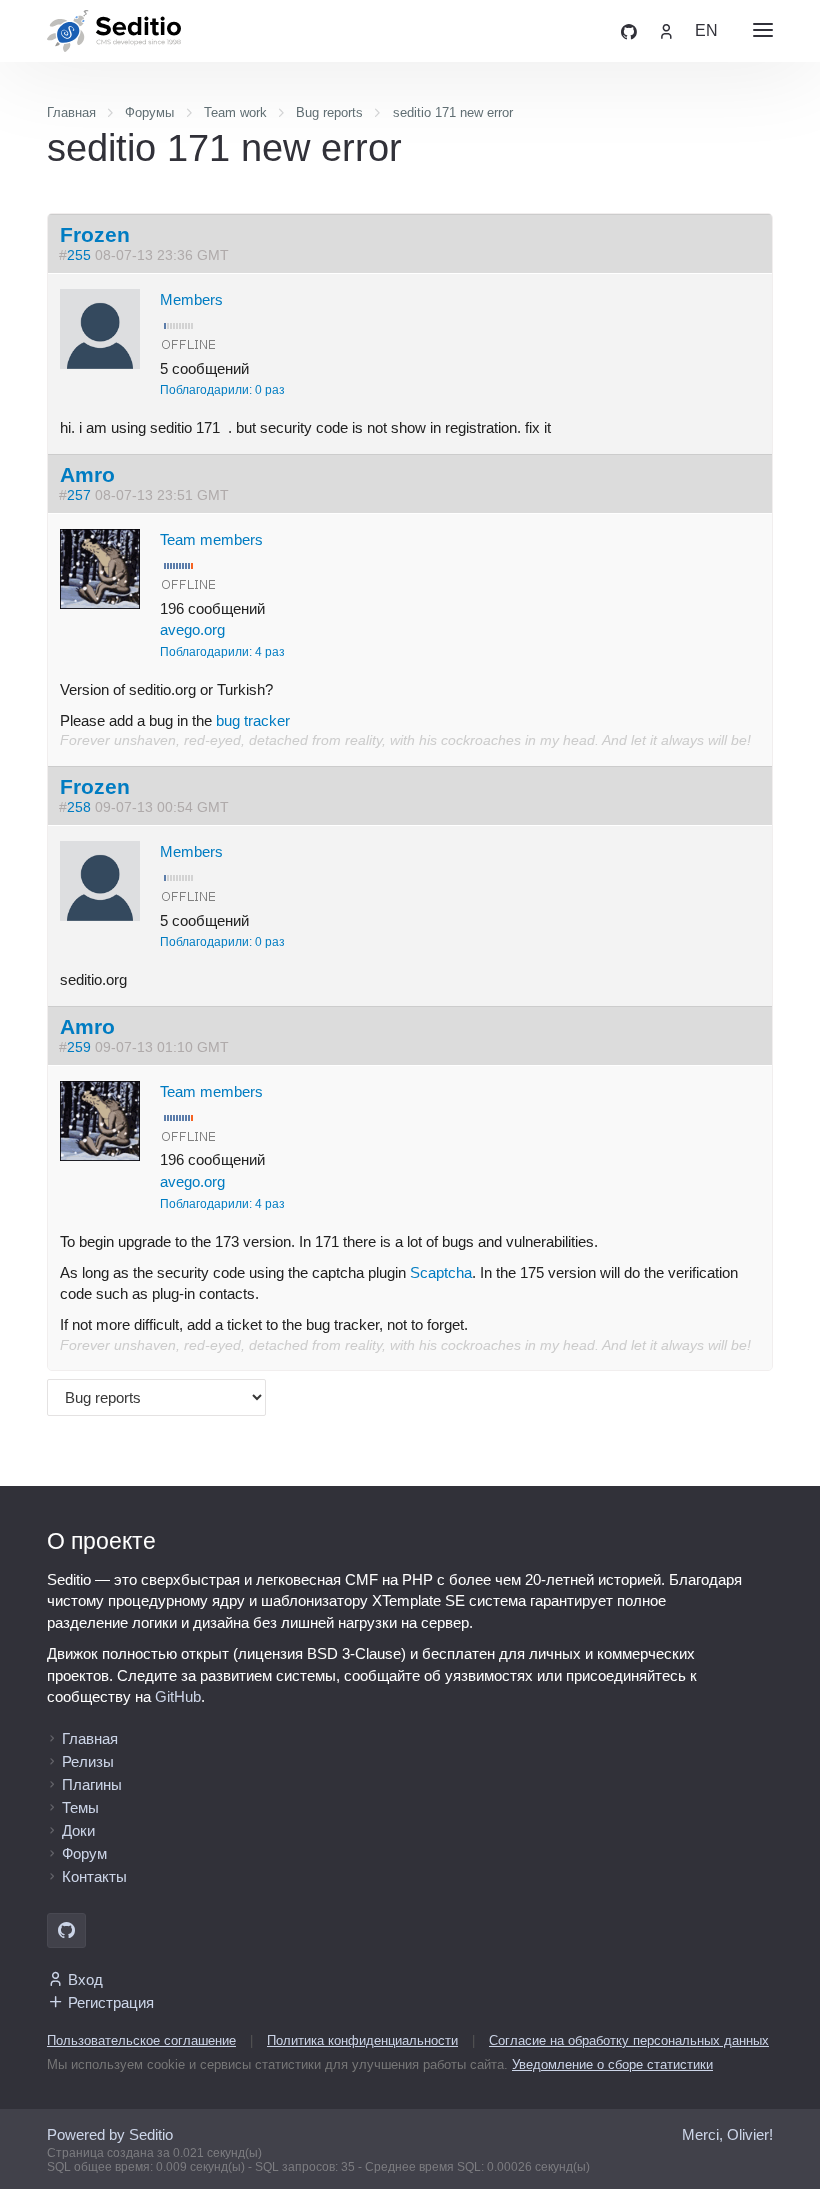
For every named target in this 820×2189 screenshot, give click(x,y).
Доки (78, 1830)
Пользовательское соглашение (141, 2040)
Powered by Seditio (110, 2134)
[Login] (666, 30)
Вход (85, 1979)
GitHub (178, 1696)
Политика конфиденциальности (362, 2040)
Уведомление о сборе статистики (612, 2064)
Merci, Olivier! (727, 2134)
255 (79, 255)
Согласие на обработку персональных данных (629, 2040)
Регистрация (111, 2002)
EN (706, 30)
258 (79, 807)
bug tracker (253, 720)
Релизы (88, 1761)
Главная (90, 1738)
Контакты (94, 1876)
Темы (80, 1807)
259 (79, 1047)
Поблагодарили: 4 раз (222, 652)
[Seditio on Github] (629, 30)
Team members (211, 539)
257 (79, 495)
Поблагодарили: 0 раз (222, 390)
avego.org (192, 629)
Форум (84, 1853)
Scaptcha (441, 1272)
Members (191, 299)
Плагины (92, 1784)
